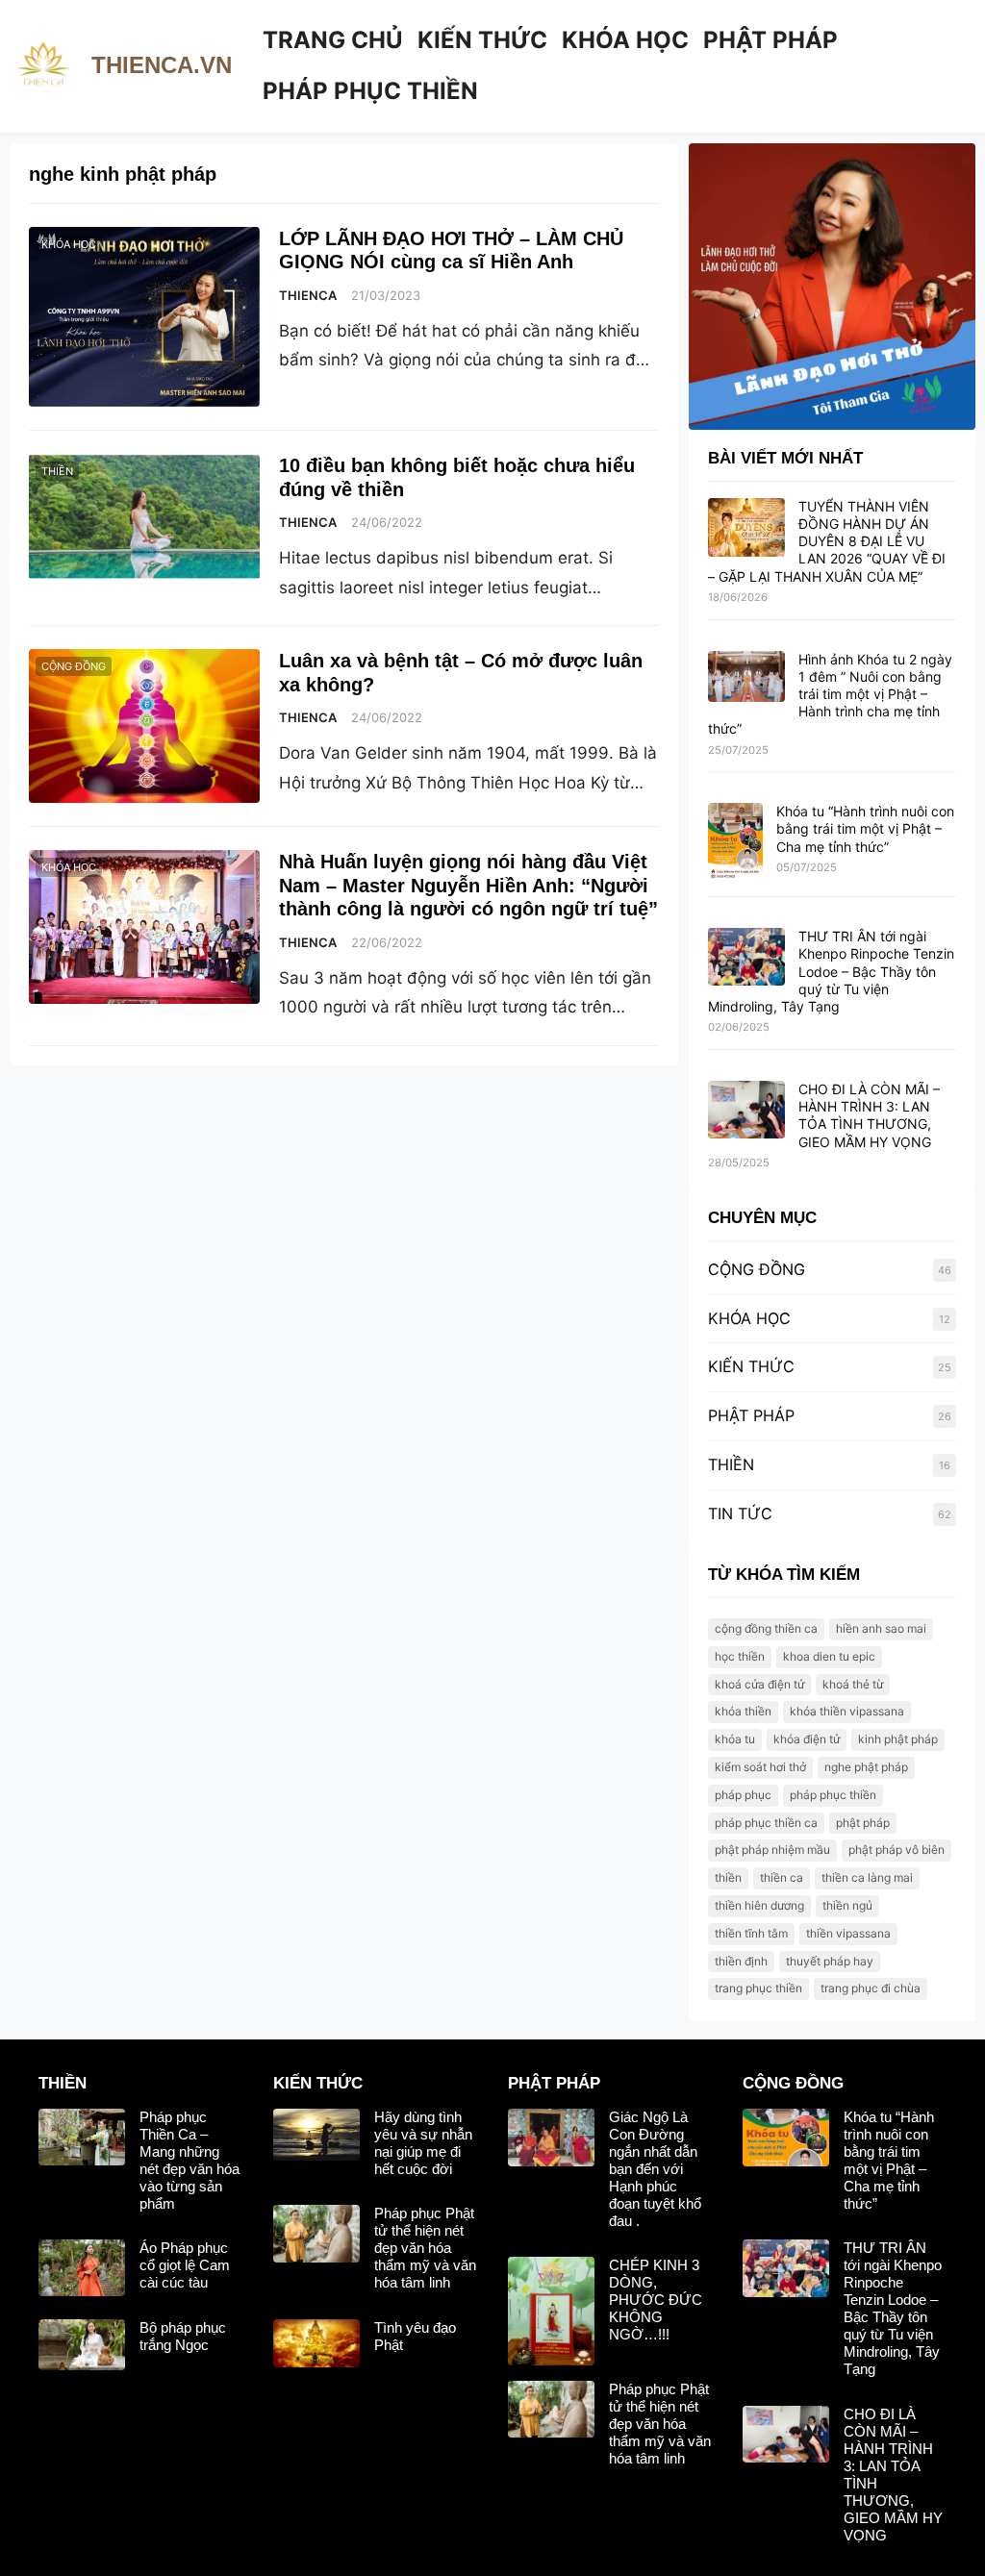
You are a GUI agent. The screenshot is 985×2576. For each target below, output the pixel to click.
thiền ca (782, 1877)
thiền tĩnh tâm (751, 1933)
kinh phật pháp (898, 1739)
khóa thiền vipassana (847, 1711)
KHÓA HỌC (69, 244)
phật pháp (863, 1823)
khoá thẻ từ (853, 1684)
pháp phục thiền (833, 1795)
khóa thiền (743, 1711)
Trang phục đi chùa (871, 1988)
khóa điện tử (807, 1739)
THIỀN (57, 471)
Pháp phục (743, 1795)
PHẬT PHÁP (751, 1415)
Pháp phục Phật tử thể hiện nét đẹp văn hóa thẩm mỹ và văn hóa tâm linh (425, 2248)
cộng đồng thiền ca (766, 1628)
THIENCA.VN (162, 65)
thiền (728, 1877)
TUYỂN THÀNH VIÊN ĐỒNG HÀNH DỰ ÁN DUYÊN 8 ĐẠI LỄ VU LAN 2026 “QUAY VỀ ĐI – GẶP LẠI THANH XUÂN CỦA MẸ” (827, 541)
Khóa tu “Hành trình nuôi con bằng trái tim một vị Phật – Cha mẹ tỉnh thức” (865, 828)
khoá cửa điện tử (759, 1684)
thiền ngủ (847, 1905)
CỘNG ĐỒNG (74, 666)
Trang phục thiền (758, 1988)
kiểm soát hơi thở (760, 1767)
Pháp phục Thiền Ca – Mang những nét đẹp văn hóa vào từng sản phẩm (189, 2160)
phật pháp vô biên (897, 1850)
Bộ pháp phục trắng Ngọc (183, 2336)
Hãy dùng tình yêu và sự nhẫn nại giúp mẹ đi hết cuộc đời (423, 2143)
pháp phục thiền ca (766, 1823)
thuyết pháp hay (830, 1961)
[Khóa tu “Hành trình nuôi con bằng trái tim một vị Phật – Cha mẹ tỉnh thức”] (735, 842)
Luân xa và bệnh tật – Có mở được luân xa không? (461, 672)
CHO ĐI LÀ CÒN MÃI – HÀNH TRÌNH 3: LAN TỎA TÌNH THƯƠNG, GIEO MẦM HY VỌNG (869, 1115)
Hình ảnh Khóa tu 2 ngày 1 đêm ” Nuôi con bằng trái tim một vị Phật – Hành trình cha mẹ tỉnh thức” (830, 694)
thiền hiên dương (759, 1905)
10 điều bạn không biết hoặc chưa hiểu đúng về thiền (457, 477)
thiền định (741, 1961)
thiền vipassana (848, 1933)
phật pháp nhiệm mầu (772, 1850)
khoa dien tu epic (829, 1656)
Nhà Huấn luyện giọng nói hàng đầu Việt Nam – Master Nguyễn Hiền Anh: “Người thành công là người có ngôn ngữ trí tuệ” (468, 885)
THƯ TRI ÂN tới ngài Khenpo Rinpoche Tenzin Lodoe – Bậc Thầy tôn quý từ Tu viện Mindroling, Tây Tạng (831, 971)
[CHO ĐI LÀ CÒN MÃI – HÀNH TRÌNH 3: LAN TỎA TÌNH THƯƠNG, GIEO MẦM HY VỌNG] (746, 1111)
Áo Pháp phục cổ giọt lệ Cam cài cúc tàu (185, 2265)
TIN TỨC (740, 1513)
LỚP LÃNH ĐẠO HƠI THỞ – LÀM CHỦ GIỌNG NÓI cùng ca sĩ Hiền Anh (451, 250)
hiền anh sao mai (881, 1628)
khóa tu (735, 1739)
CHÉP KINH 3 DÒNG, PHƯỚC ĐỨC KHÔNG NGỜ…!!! (656, 2300)
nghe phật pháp (866, 1767)
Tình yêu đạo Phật (415, 2336)
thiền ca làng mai (867, 1877)
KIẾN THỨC (751, 1366)
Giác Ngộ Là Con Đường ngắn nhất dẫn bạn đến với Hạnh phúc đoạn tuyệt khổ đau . (655, 2169)
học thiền (740, 1656)
